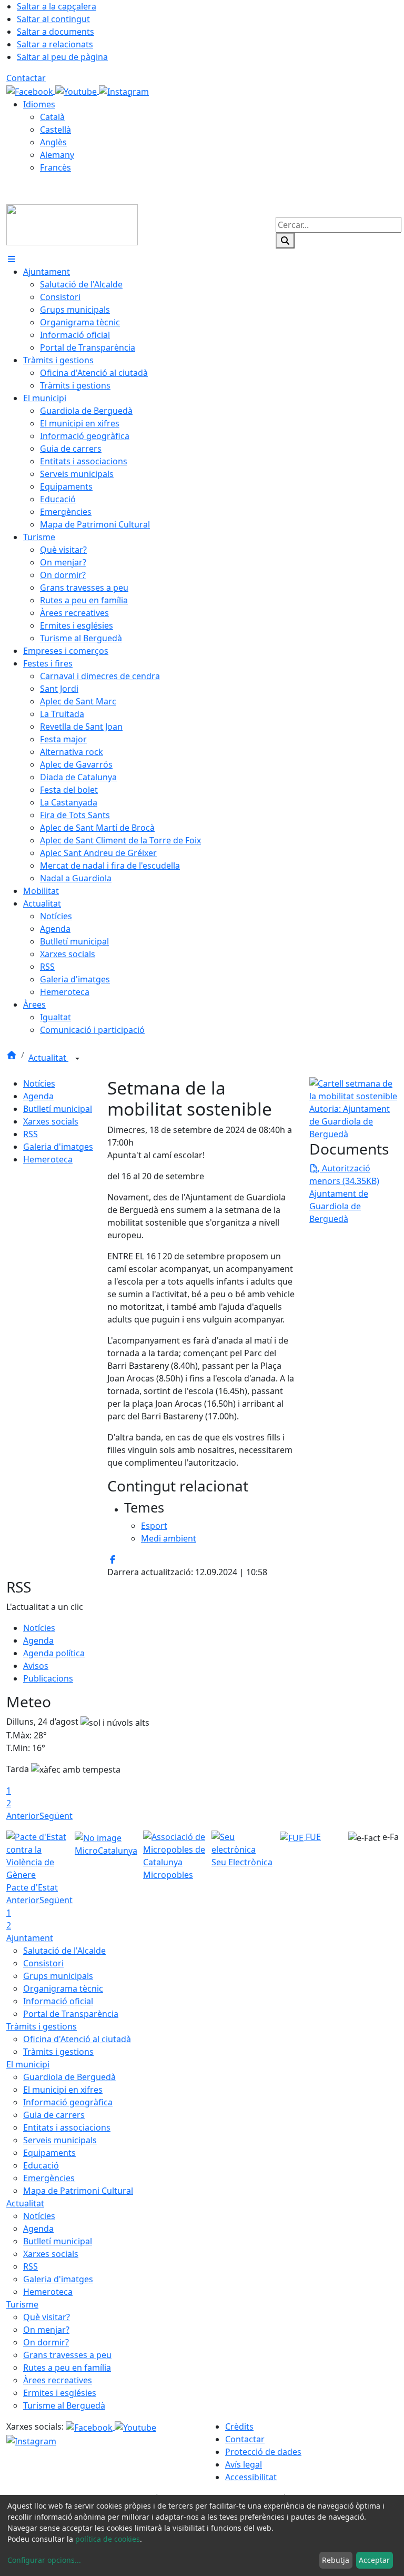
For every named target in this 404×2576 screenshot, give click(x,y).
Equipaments (49, 2153)
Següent (56, 1816)
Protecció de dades (263, 2452)
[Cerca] (285, 241)
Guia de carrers (54, 2115)
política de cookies (108, 2539)
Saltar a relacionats (55, 44)
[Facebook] (31, 91)
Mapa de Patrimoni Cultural (78, 2191)
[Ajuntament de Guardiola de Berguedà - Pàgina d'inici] (72, 224)
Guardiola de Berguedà (69, 2077)
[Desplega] (77, 1059)
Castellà (55, 130)
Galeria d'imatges (58, 1147)
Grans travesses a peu (67, 2355)
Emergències (49, 2178)
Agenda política (54, 1653)
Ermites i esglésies (60, 2393)
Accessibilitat (251, 2477)
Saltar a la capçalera (57, 6)
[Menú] (12, 259)
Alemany (57, 155)
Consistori (43, 1963)
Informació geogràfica (68, 2102)
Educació (41, 2165)
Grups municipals (58, 1976)
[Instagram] (124, 91)
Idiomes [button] (39, 104)
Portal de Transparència (71, 2014)
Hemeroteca (48, 1159)
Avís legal (244, 2464)
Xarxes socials (51, 1121)
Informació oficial (58, 2001)
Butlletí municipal (58, 1109)
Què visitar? (47, 2317)
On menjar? (46, 2330)
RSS (31, 1134)
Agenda (38, 1096)
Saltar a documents (55, 32)
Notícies (39, 1083)
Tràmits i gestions (42, 2026)
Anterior (23, 1816)
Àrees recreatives (58, 2380)
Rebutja (336, 2560)
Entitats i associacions (67, 2127)
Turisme (22, 2304)
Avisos (36, 1666)
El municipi (28, 2064)
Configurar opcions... (44, 2560)
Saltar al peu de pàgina (62, 57)
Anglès (53, 142)
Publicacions (48, 1678)
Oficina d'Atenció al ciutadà (77, 2039)
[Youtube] (77, 91)
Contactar (26, 78)
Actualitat (48, 1058)
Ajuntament (30, 1938)
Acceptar (374, 2560)
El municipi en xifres (63, 2090)
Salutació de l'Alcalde (64, 1951)
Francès (55, 167)
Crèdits (239, 2426)
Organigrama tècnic (63, 1988)
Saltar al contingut (53, 19)
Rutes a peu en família (67, 2368)
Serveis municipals (60, 2140)
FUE (312, 1837)
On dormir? (46, 2342)
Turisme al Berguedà (64, 2405)
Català (52, 117)
